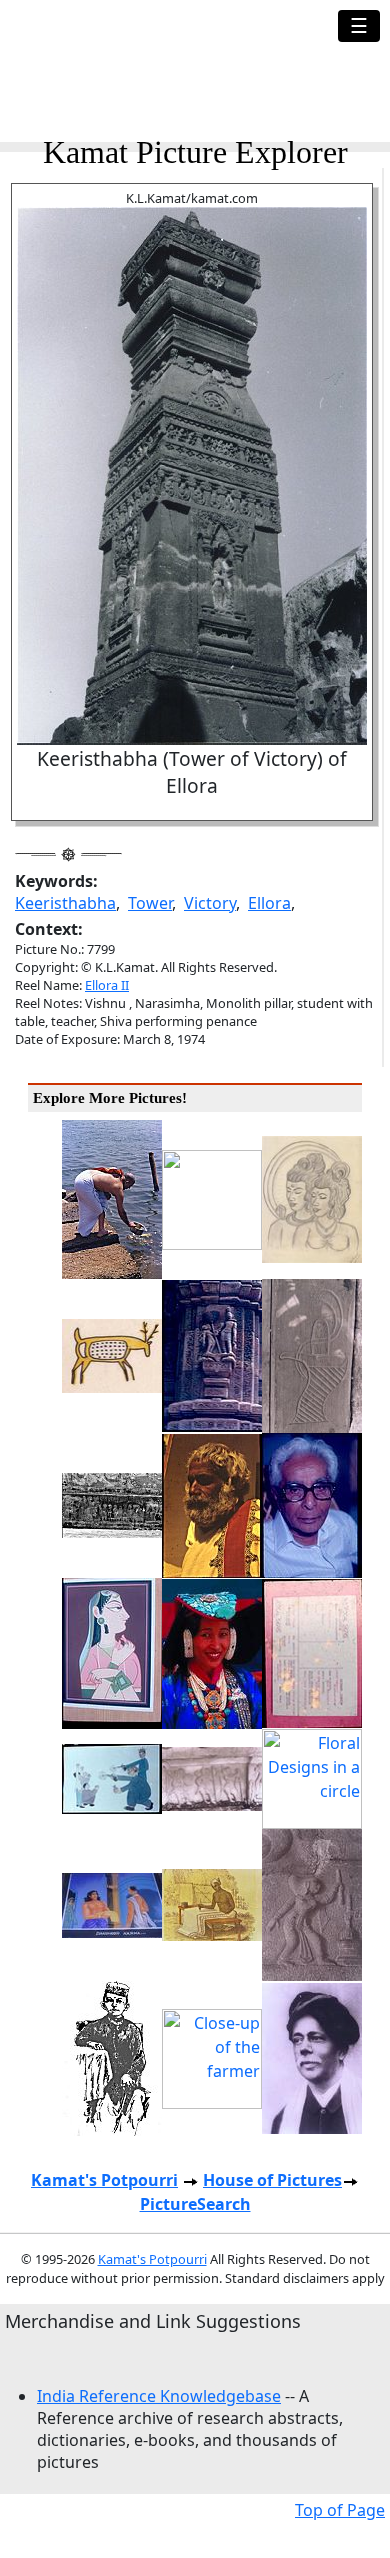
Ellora (269, 903)
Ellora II (107, 985)
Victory (210, 903)
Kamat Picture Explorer (195, 152)
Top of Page (340, 2510)
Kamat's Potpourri (104, 2180)
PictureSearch (195, 2204)
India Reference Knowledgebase (159, 2396)
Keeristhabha (65, 903)
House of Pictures (272, 2180)
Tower (150, 903)
